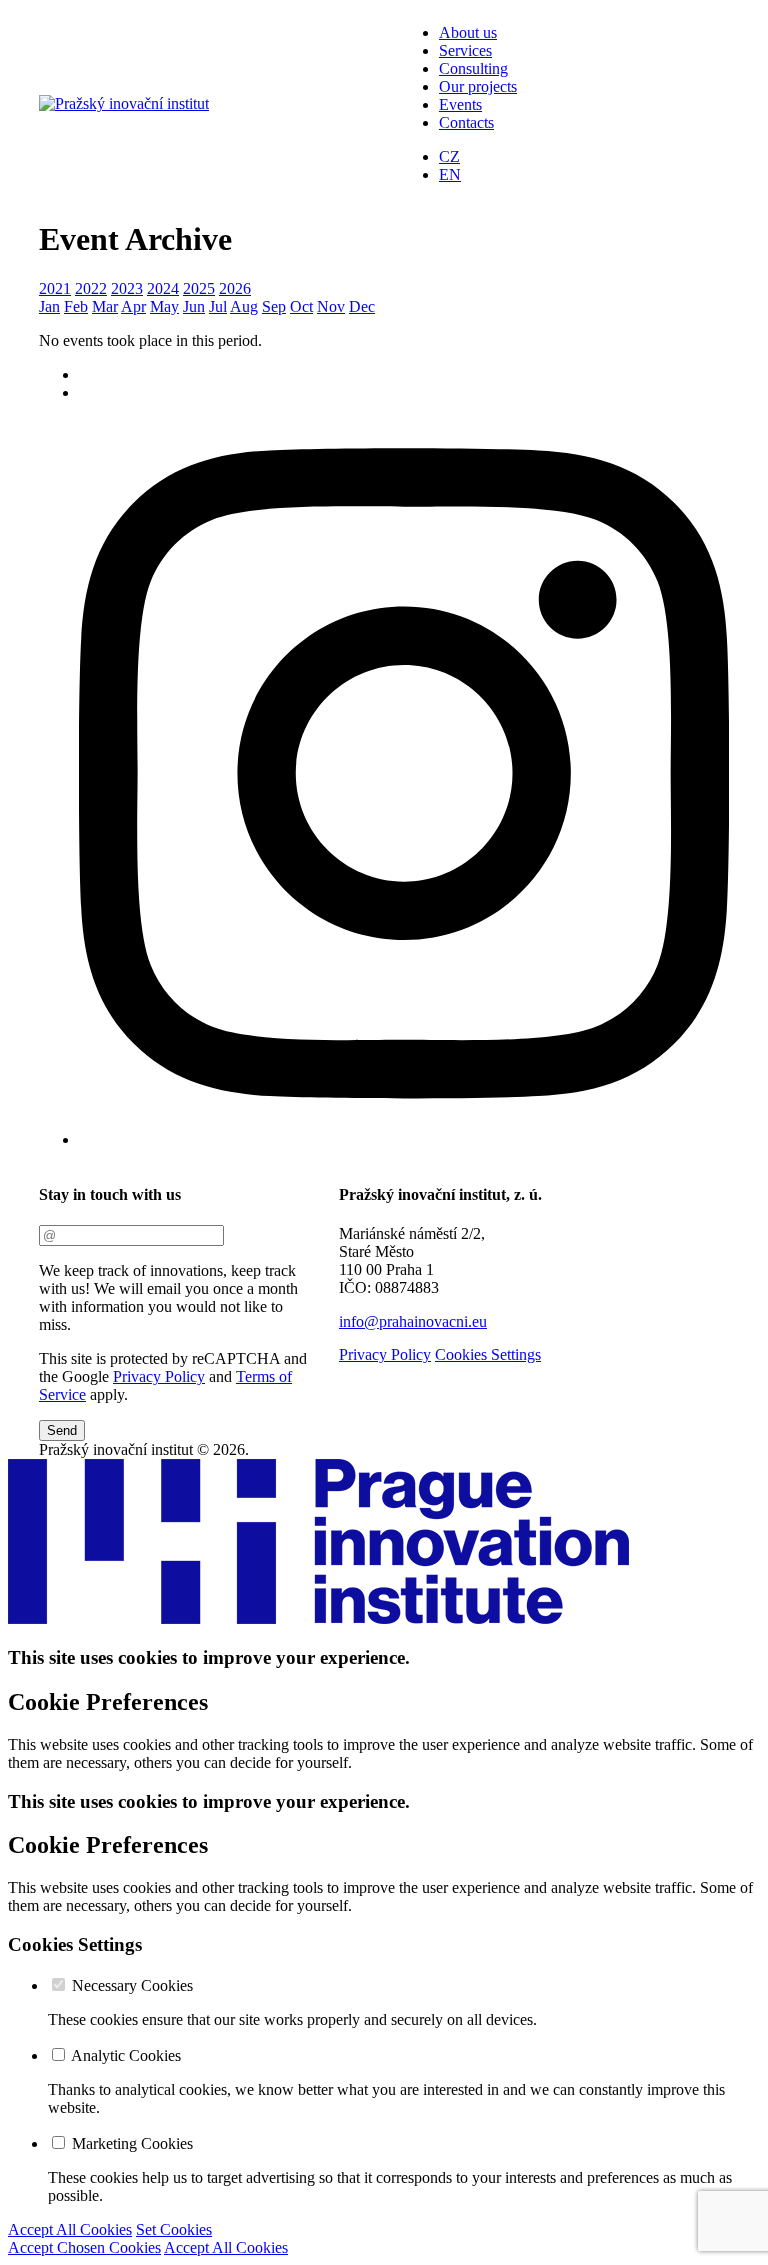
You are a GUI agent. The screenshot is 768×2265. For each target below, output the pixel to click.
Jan (49, 306)
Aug (244, 306)
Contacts (466, 122)
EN (450, 174)
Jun (194, 306)
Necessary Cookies (132, 1985)
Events (460, 104)
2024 (163, 288)
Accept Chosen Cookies (84, 2247)
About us (468, 32)
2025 (199, 288)
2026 (235, 288)
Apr (133, 306)
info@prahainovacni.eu (413, 1321)
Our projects (478, 86)
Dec (362, 306)
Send (62, 1430)
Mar (105, 306)
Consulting (473, 68)
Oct (301, 306)
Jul (218, 306)
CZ (449, 156)
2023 (127, 288)
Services (465, 50)
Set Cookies (174, 2229)
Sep (274, 306)
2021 (55, 288)
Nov (331, 306)
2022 (91, 288)
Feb (76, 306)
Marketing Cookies (132, 2143)
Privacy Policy (159, 1376)
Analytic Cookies (126, 2055)
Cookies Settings (488, 1354)
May (164, 306)
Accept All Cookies (70, 2229)
